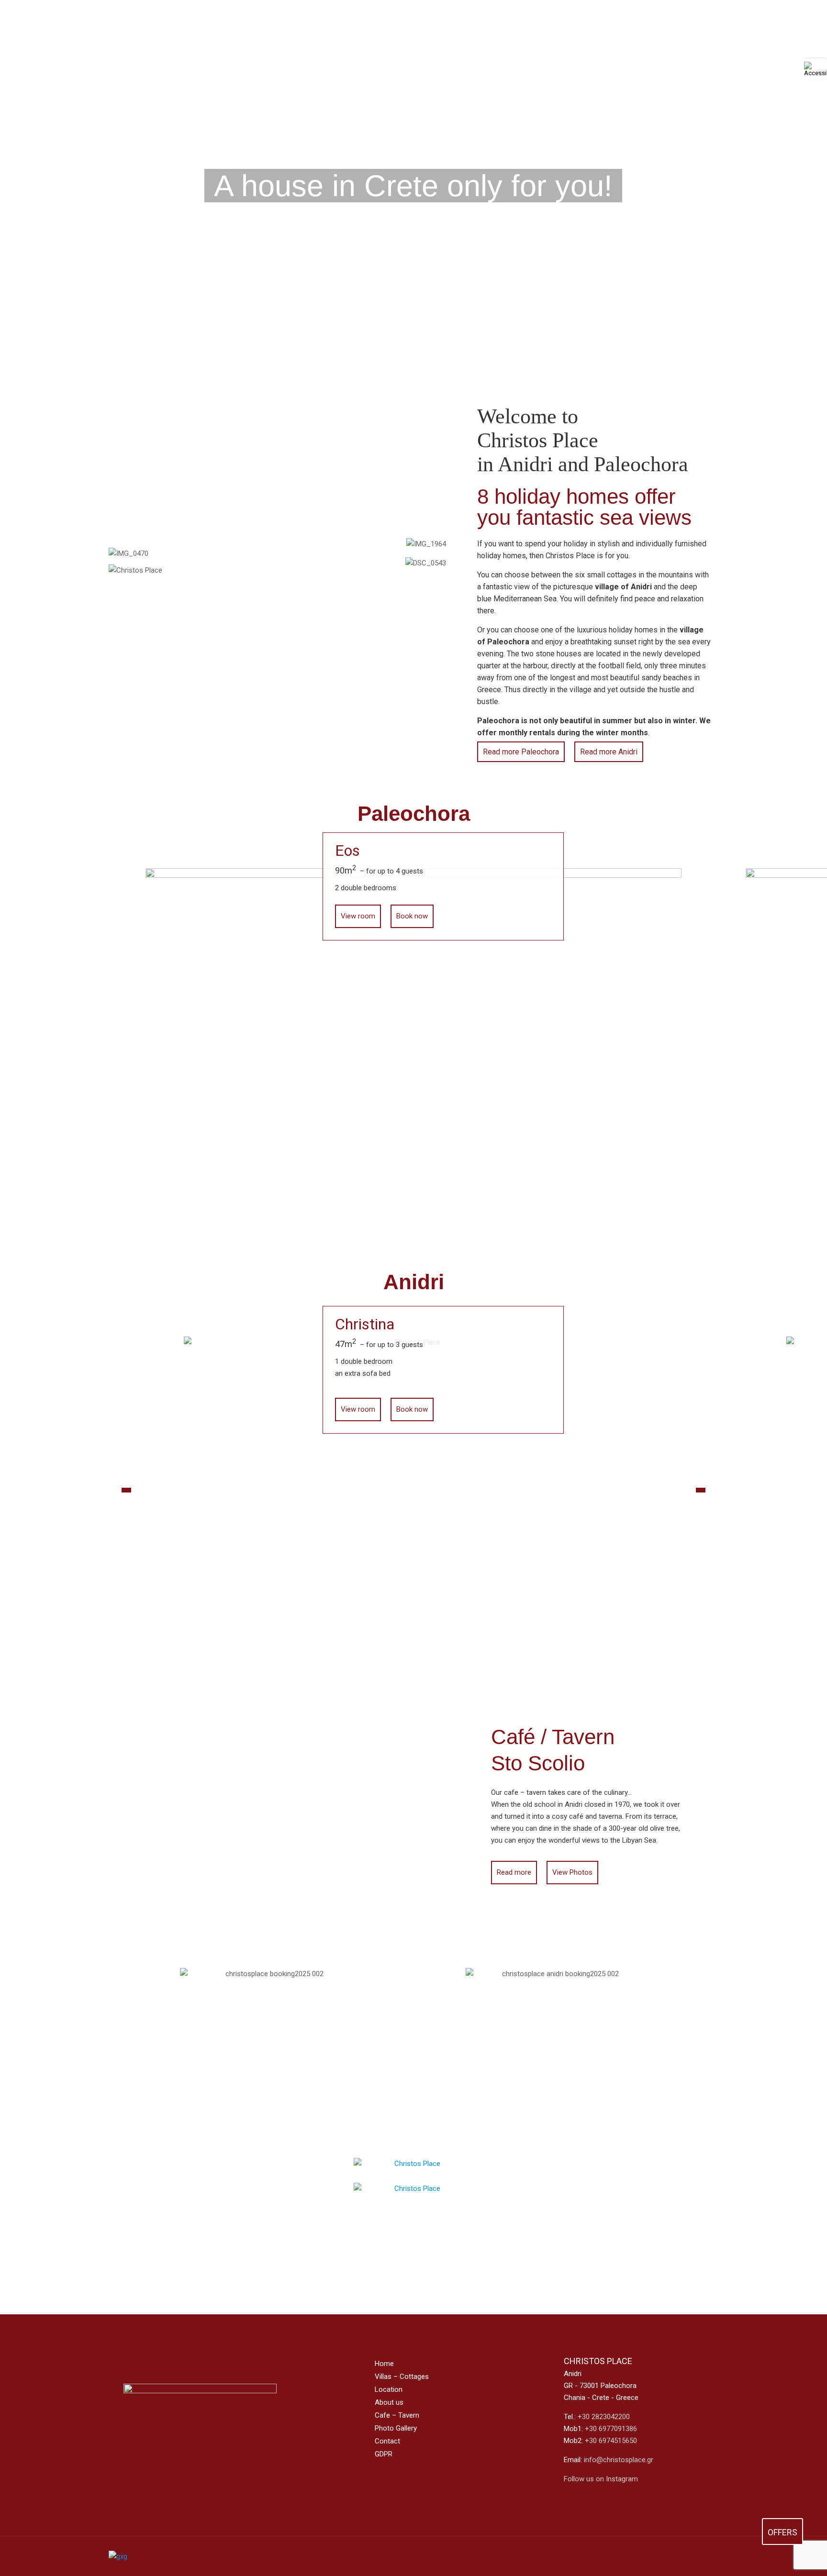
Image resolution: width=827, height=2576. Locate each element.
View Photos (572, 1872)
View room (358, 916)
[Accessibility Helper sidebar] (816, 69)
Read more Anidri (609, 752)
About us (389, 2402)
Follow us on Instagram (601, 2479)
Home (384, 2364)
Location (389, 2389)
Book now (412, 916)
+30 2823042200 (604, 2417)
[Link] (708, 2556)
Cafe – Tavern (397, 2415)
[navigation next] (701, 1490)
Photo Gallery (396, 2428)
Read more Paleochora (521, 752)
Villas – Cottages (402, 2377)
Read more (514, 1872)
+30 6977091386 (611, 2429)
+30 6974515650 (611, 2441)
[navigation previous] (126, 1490)
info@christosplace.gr (619, 2460)
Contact (387, 2441)
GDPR (384, 2454)
